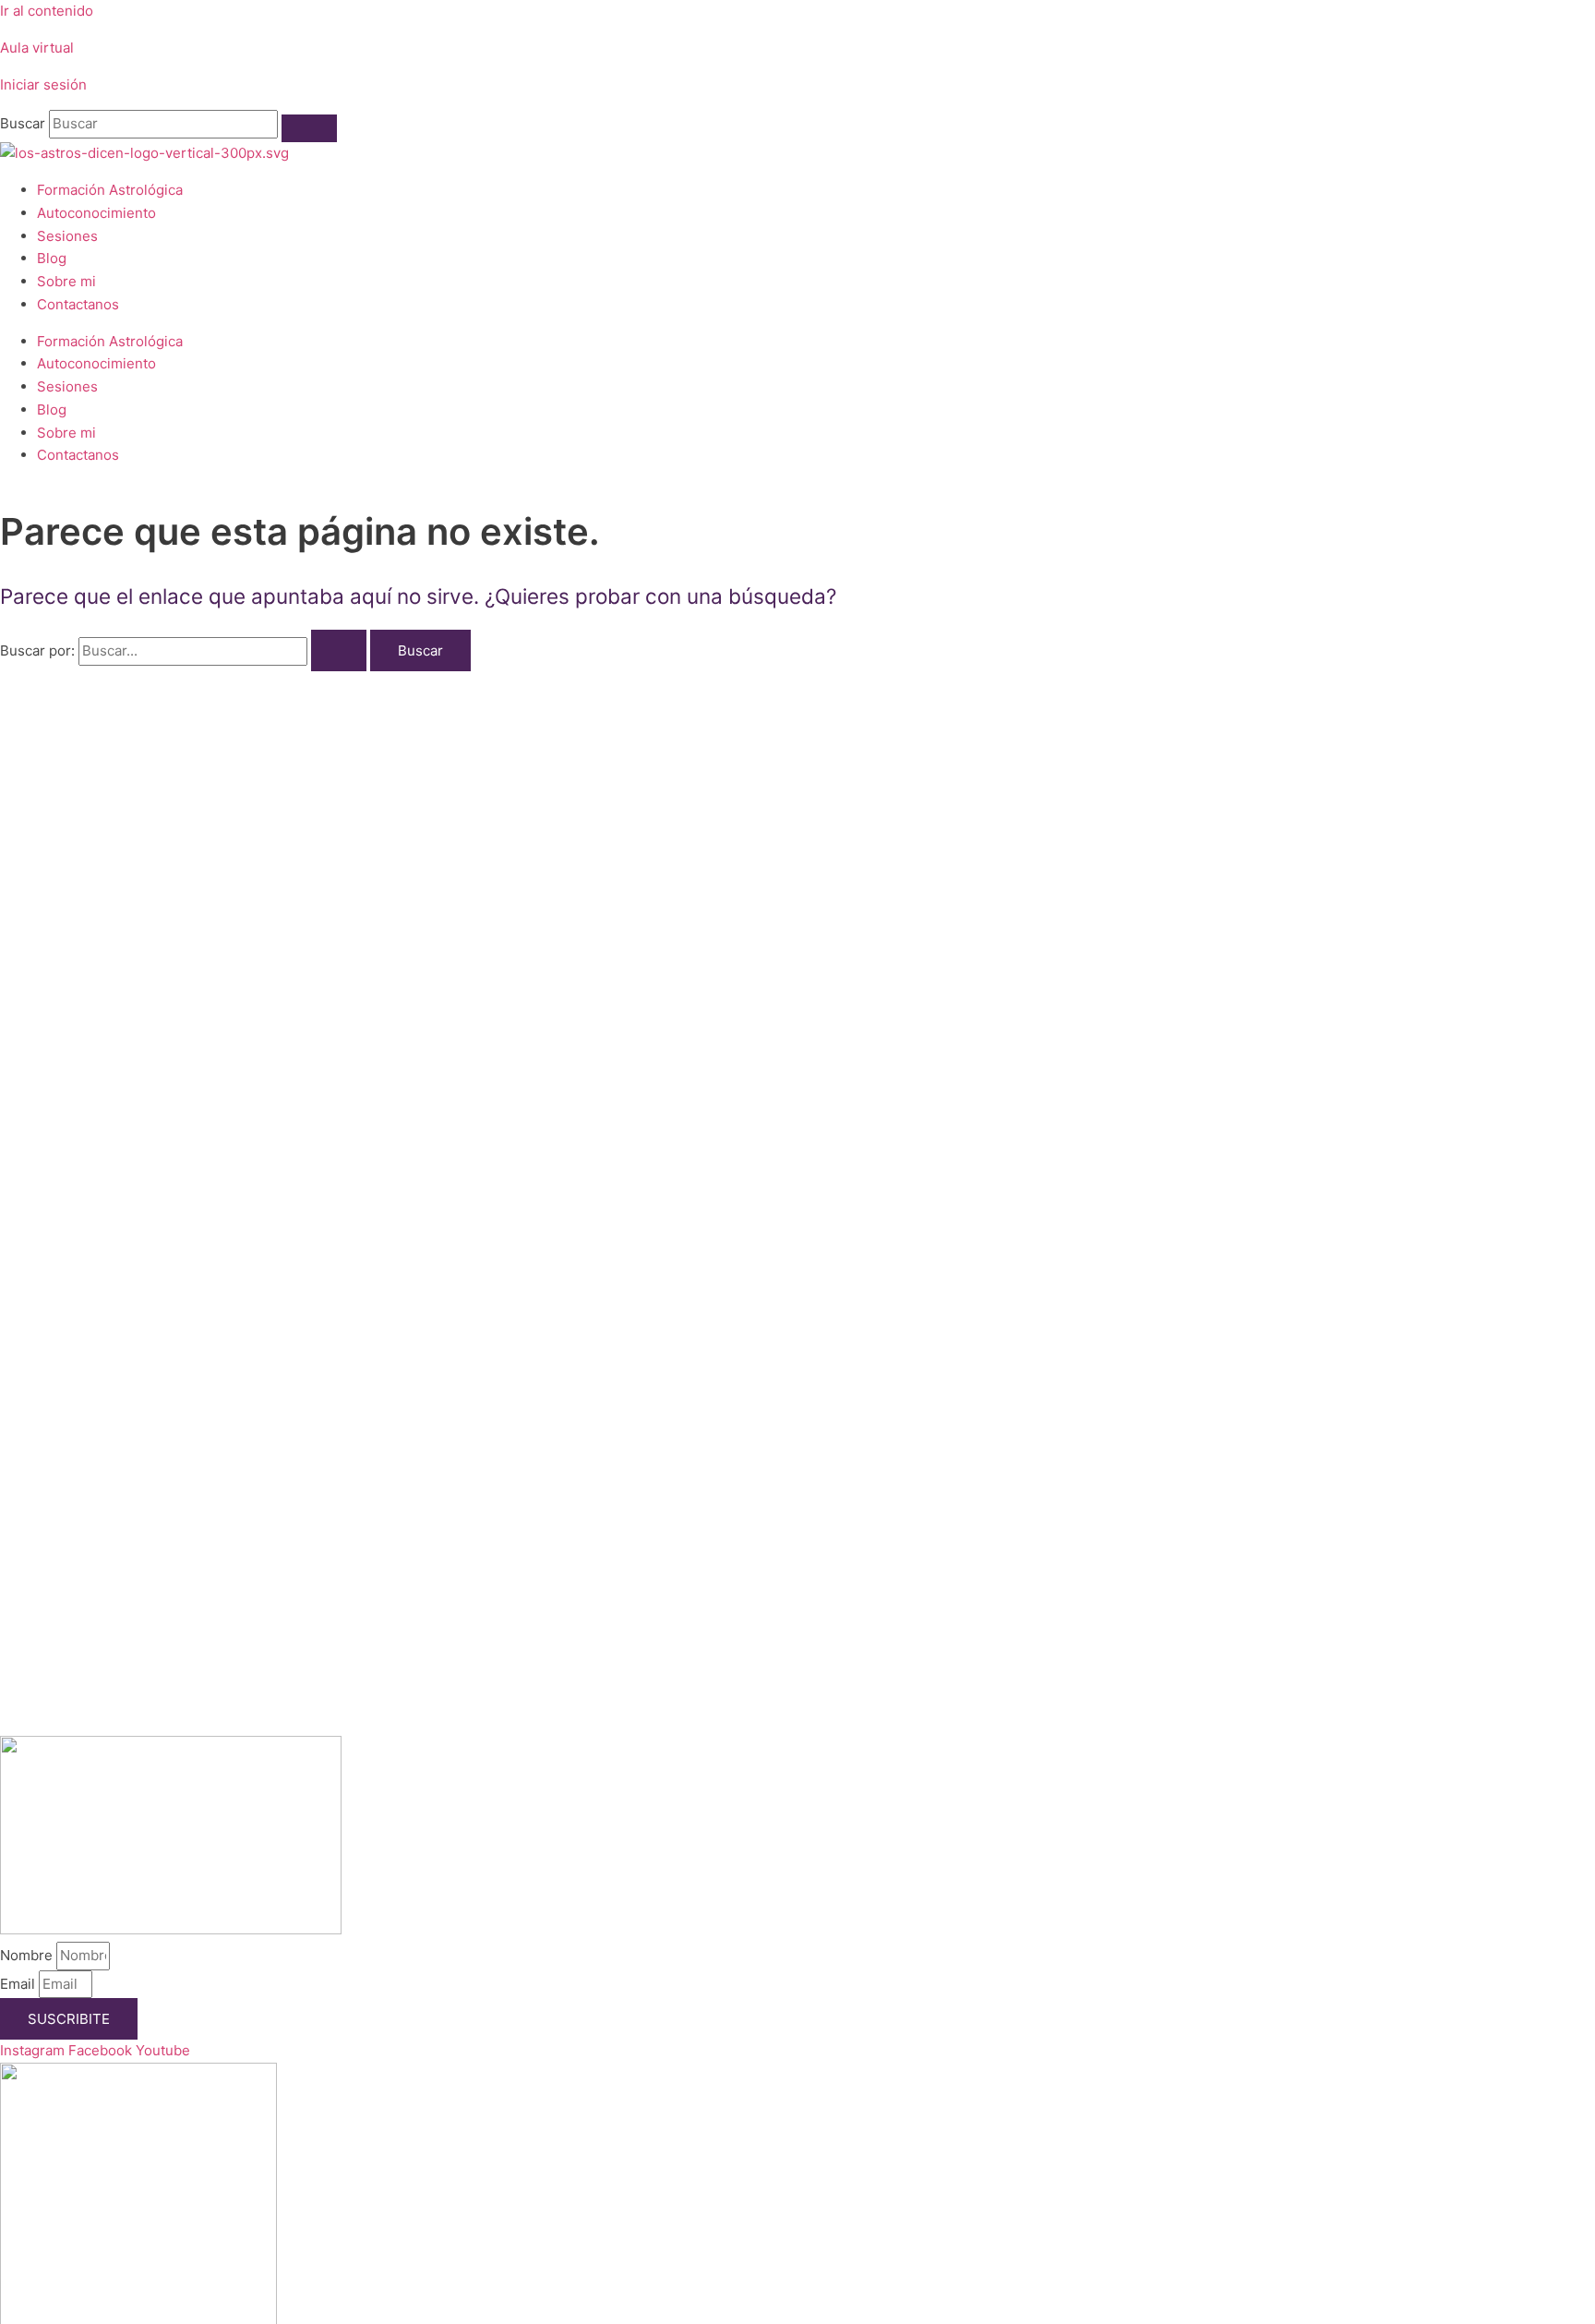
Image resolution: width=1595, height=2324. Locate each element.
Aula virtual (37, 48)
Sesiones (67, 236)
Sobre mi (66, 281)
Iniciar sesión (43, 84)
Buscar (23, 123)
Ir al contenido (47, 11)
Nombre (28, 1955)
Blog (52, 258)
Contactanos (78, 304)
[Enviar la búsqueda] (339, 650)
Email (19, 1984)
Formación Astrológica (110, 190)
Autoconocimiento (96, 213)
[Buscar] (309, 128)
